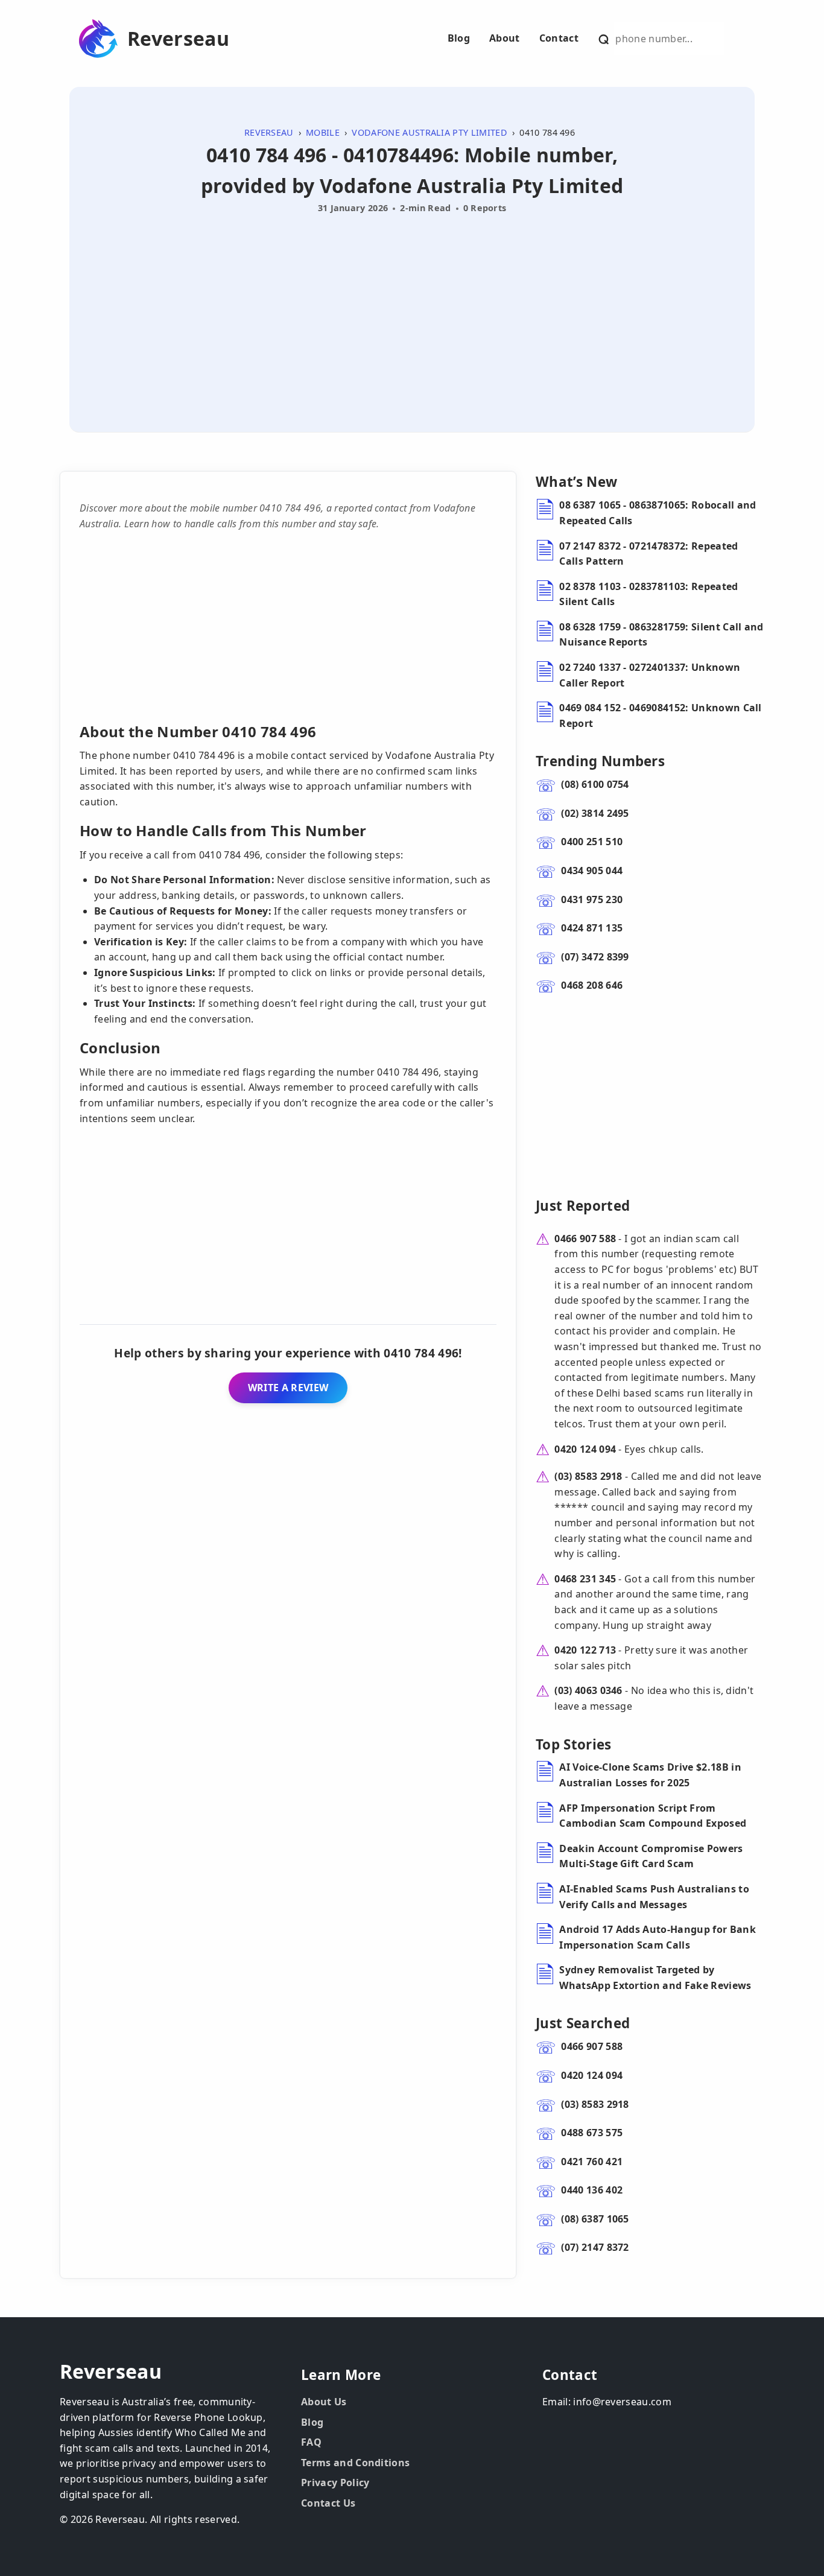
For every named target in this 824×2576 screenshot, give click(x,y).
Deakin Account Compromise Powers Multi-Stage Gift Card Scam (651, 1856)
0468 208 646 (592, 985)
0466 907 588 (585, 1239)
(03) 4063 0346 (588, 1690)
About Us (324, 2402)
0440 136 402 (592, 2190)
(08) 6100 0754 (595, 784)
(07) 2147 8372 (595, 2247)
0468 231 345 (585, 1579)
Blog (459, 38)
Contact (559, 38)
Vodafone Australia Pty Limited (429, 132)
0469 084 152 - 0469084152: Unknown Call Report (660, 715)
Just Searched (583, 2023)
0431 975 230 (592, 899)
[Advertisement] (412, 309)
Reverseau (178, 39)
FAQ (311, 2442)
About (505, 38)
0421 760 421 (592, 2162)
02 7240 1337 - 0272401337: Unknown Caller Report (650, 675)
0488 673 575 (592, 2133)
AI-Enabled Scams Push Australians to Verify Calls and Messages (654, 1897)
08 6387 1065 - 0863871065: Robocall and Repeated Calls (658, 513)
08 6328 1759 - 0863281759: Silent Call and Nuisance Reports (661, 635)
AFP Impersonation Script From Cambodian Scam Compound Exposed (653, 1816)
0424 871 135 (592, 928)
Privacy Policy (335, 2482)
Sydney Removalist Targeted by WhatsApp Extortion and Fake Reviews (655, 1978)
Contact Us (328, 2503)
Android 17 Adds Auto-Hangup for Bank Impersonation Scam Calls (658, 1937)
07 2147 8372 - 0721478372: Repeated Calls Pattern (648, 554)
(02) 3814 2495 (595, 813)
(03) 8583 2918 (588, 1476)
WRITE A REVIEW (288, 1388)
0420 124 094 (585, 1449)
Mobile (323, 132)
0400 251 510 (592, 842)
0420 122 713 (585, 1650)
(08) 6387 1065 (595, 2219)
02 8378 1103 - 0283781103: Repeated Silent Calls (648, 594)
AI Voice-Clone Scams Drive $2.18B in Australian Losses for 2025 (650, 1775)
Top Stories (574, 1744)
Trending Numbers (600, 761)
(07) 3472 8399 (595, 957)
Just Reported (583, 1206)
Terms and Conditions (355, 2463)
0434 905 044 (592, 871)
